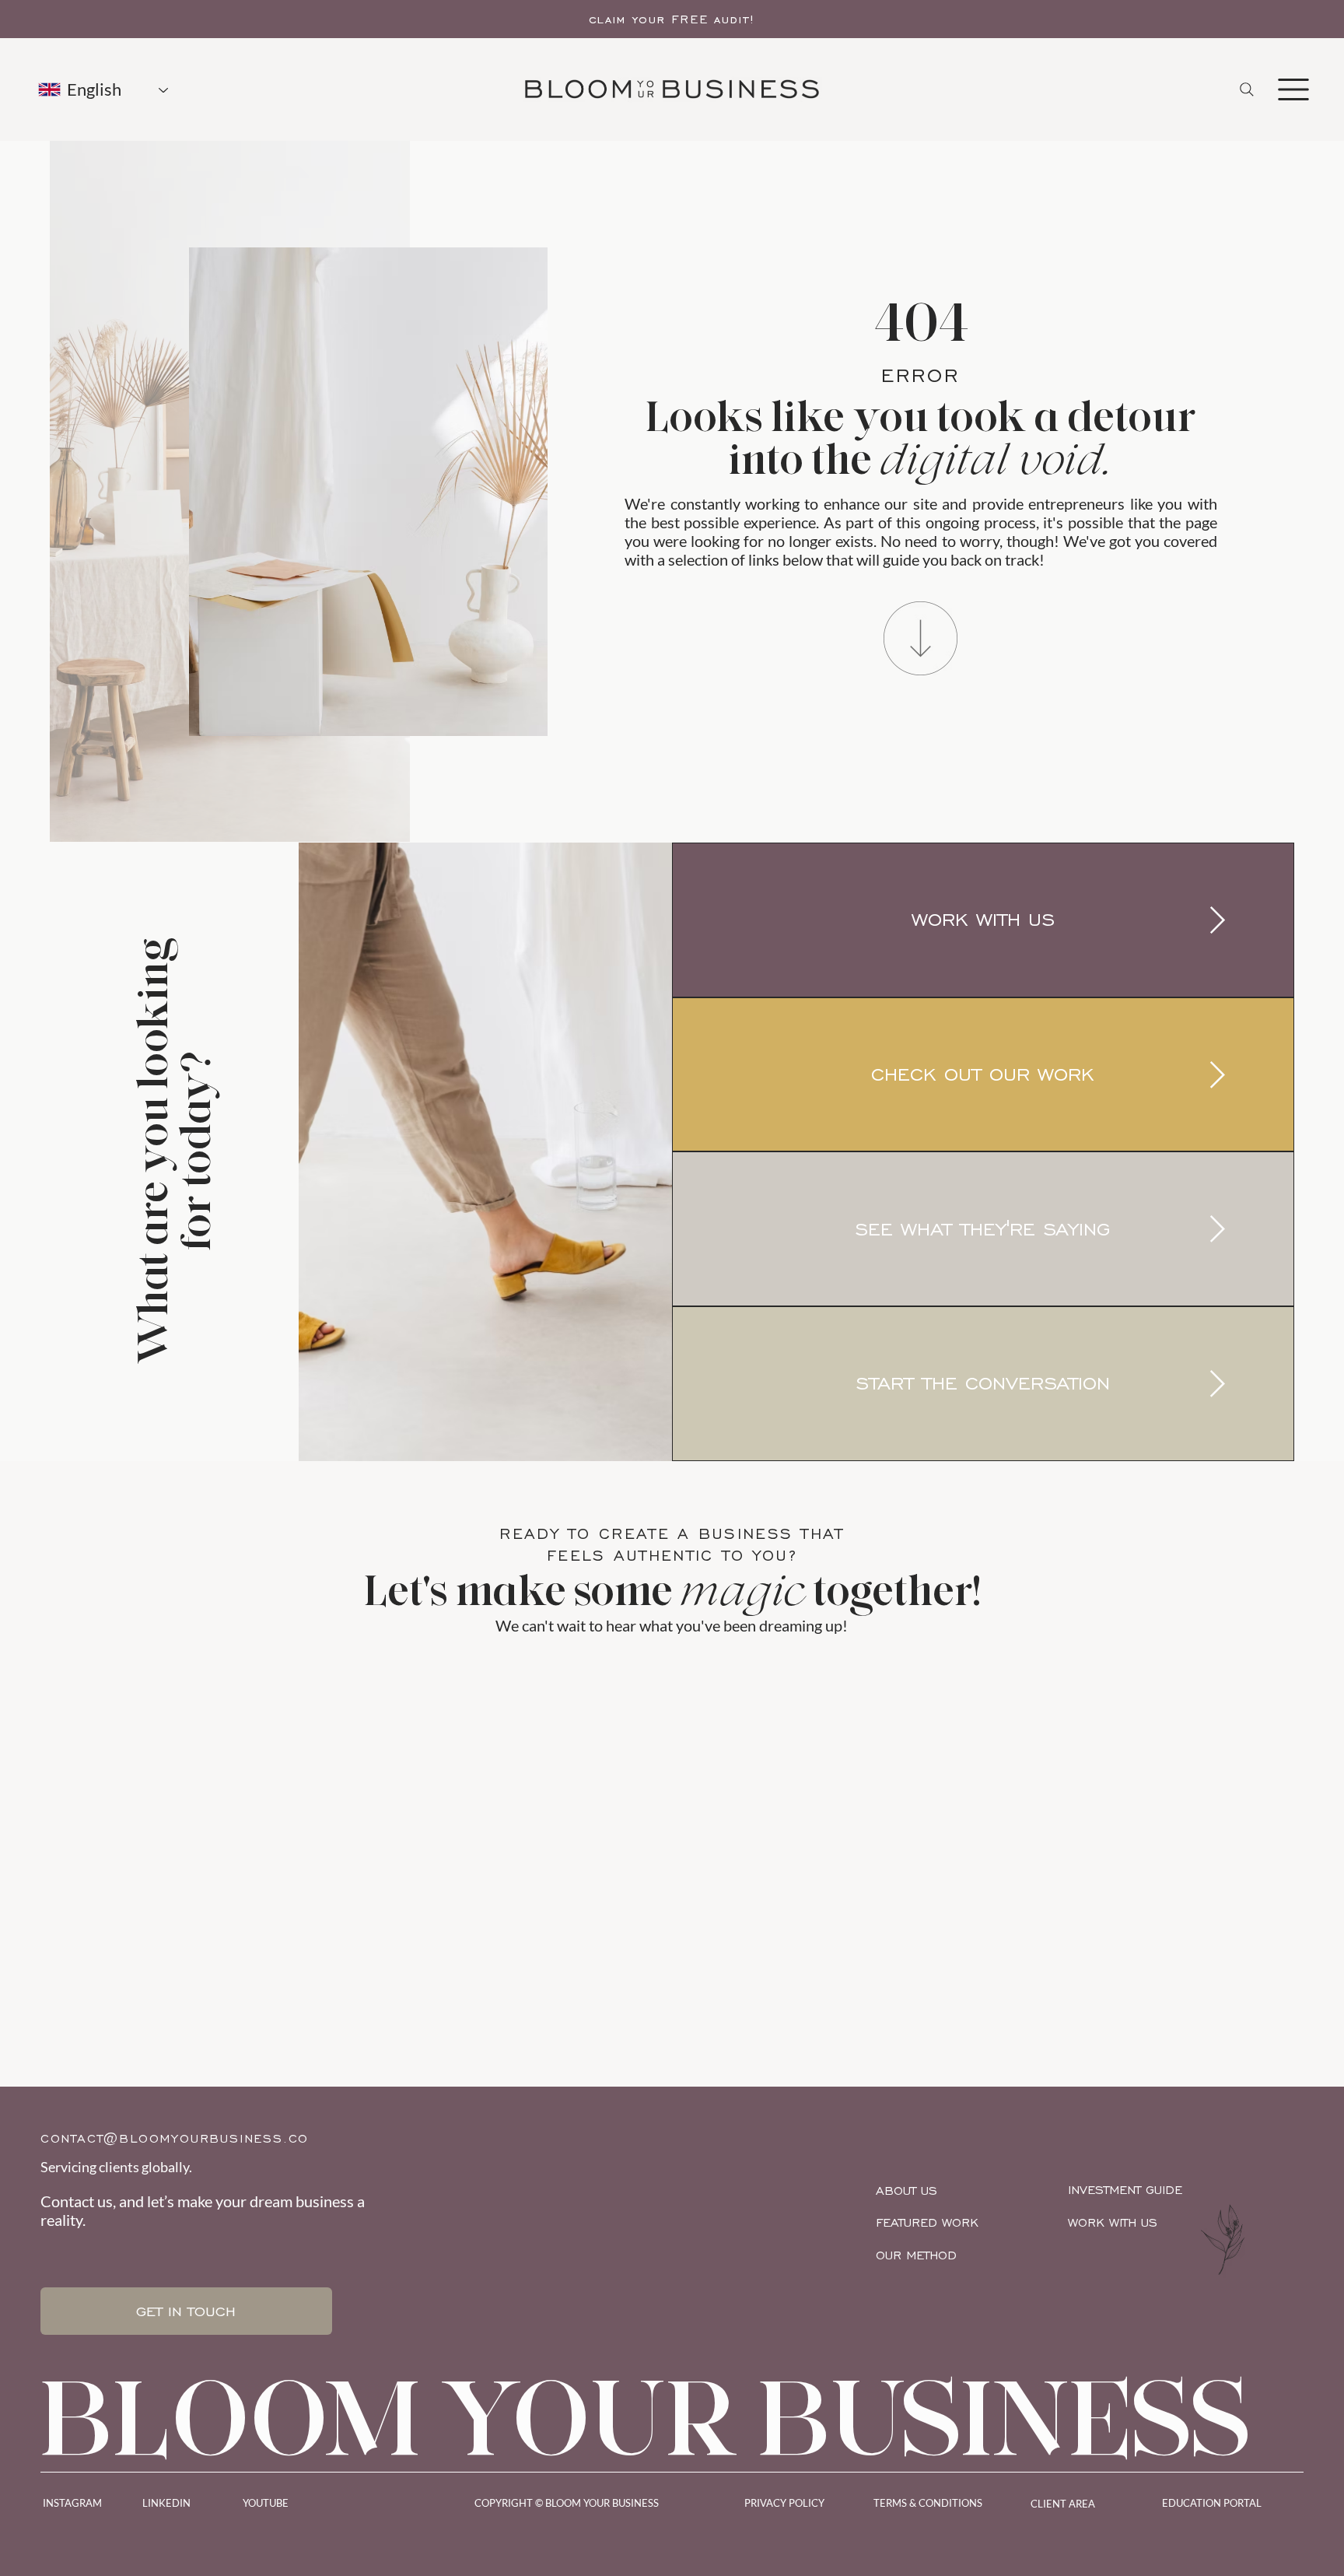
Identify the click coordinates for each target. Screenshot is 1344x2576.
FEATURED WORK (927, 2222)
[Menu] (1293, 89)
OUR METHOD (916, 2255)
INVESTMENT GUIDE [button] (1125, 2190)
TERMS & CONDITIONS (928, 2503)
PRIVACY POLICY (784, 2503)
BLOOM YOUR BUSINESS (646, 2417)
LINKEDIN (166, 2503)
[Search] (1247, 89)
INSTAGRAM (72, 2503)
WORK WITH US (1113, 2222)
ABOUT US (906, 2190)
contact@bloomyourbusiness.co (175, 2138)
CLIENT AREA (1063, 2504)
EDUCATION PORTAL (1212, 2503)
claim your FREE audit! (672, 19)
